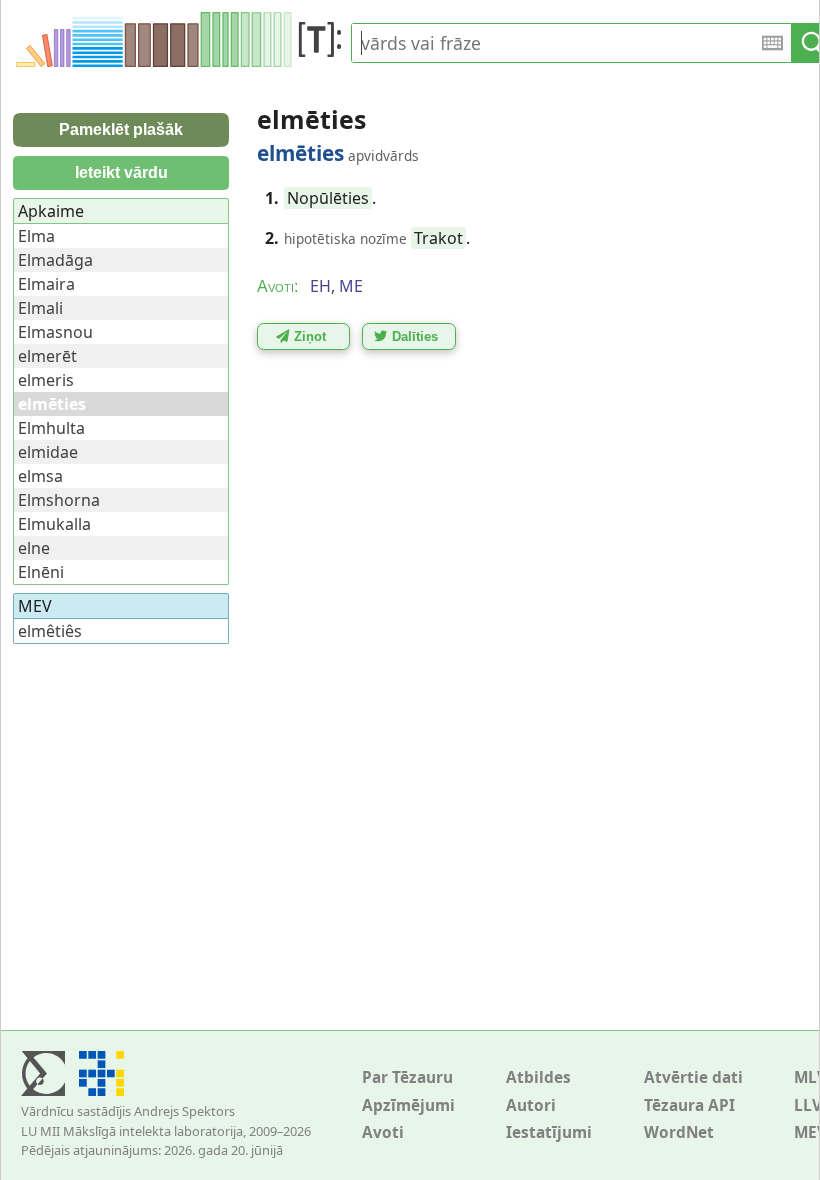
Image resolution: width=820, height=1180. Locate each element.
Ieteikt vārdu (121, 172)
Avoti (383, 1132)
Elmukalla (54, 524)
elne (34, 548)
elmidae (48, 452)
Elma (36, 236)
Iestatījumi (549, 1132)
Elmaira (46, 284)
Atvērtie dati (693, 1077)
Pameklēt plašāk (121, 129)
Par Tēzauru (407, 1077)
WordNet (679, 1132)
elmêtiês (50, 631)
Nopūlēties (328, 198)
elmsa (40, 476)
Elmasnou (55, 332)
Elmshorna (59, 500)
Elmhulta (51, 428)
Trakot (438, 238)
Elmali (40, 308)
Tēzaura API (689, 1105)
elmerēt (47, 356)
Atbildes (538, 1077)
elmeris (46, 380)
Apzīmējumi (408, 1105)
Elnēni (41, 572)
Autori (531, 1105)
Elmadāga (55, 260)
